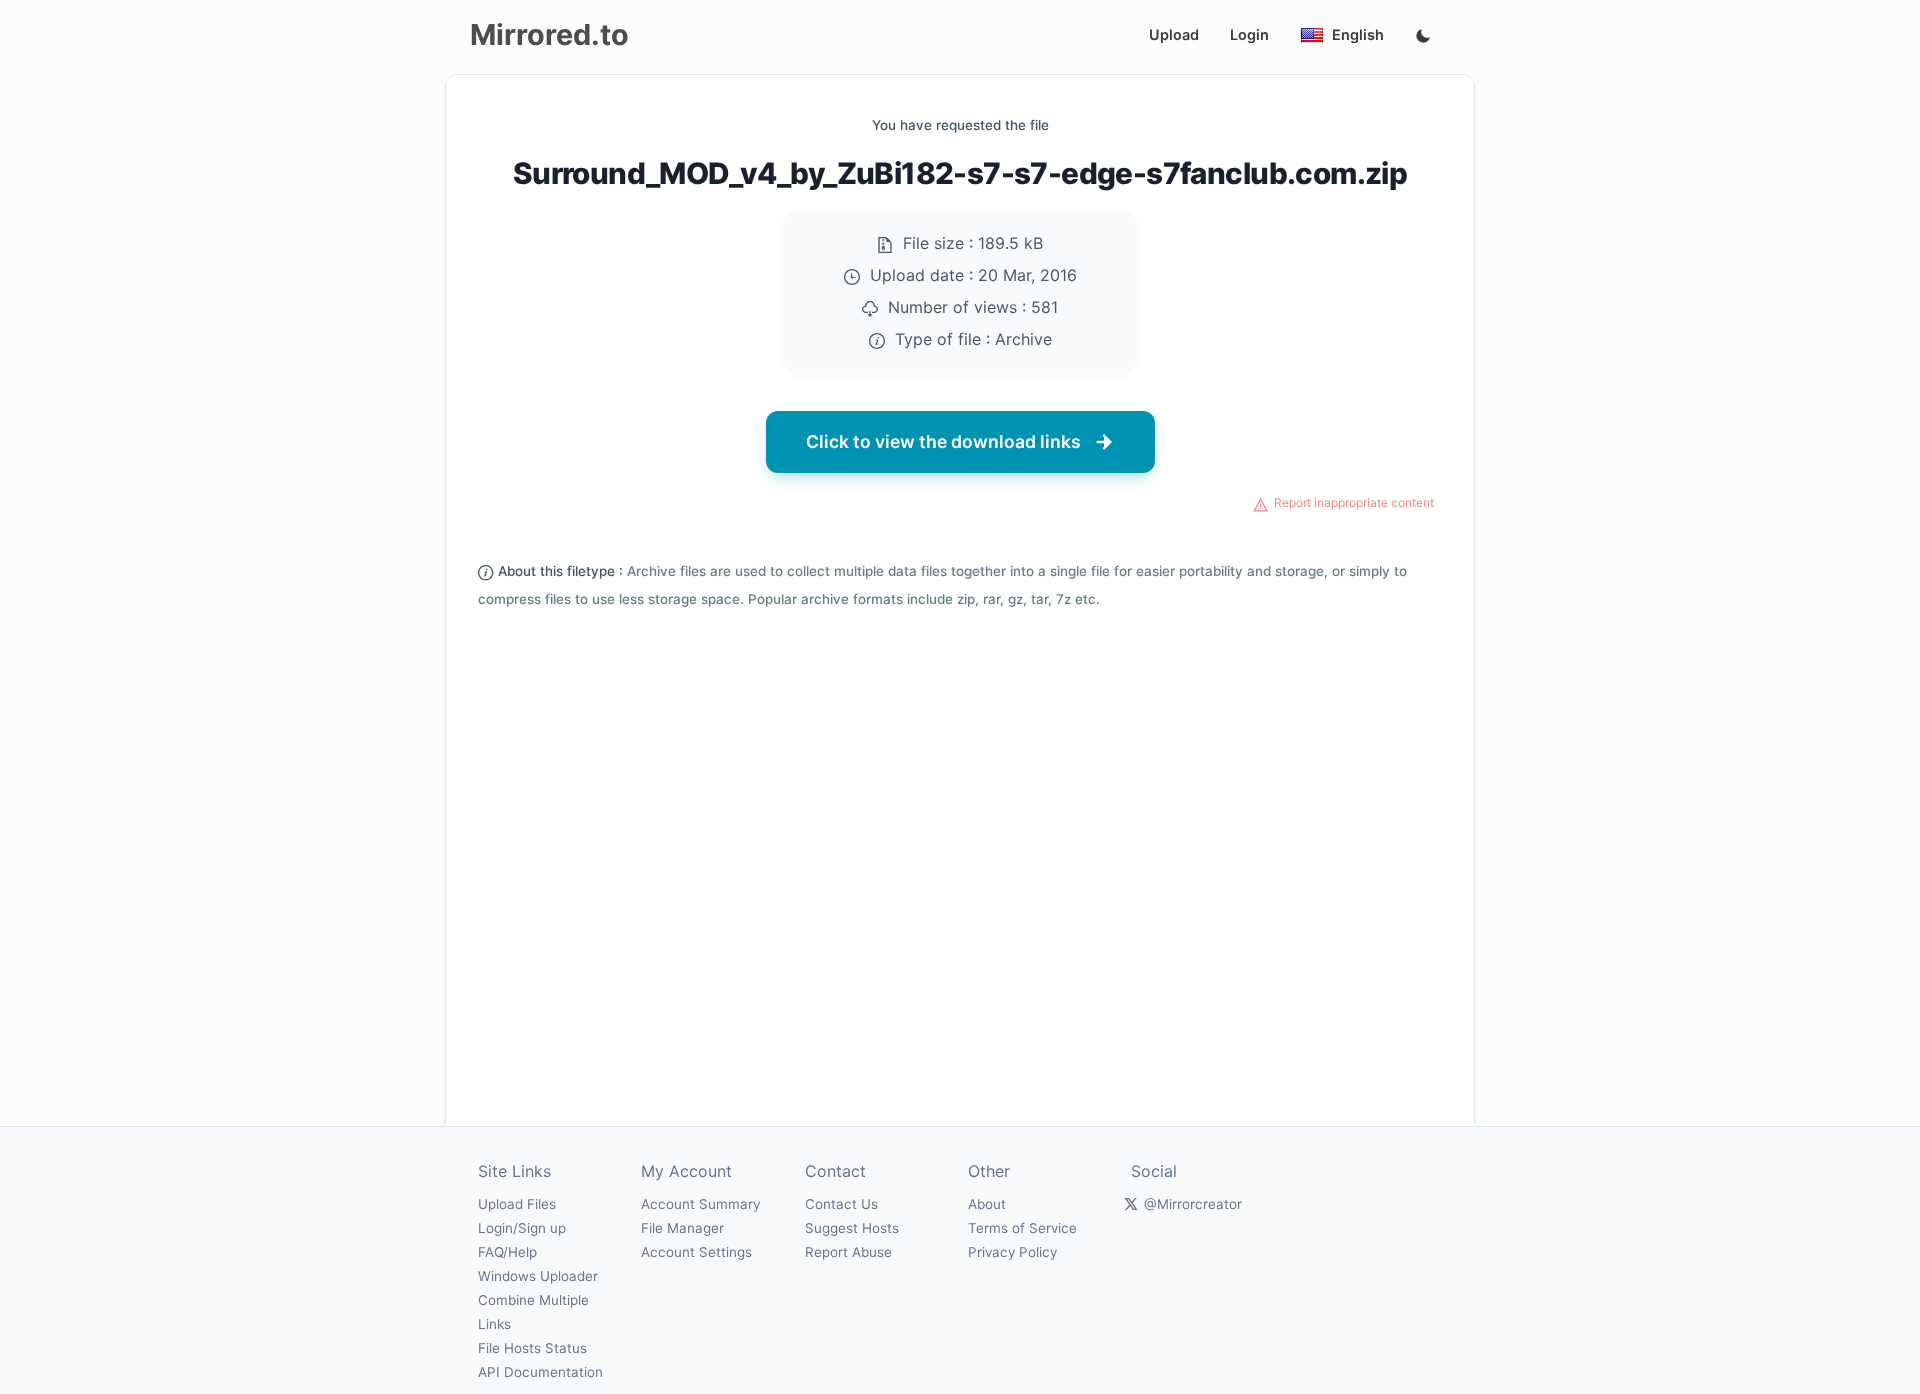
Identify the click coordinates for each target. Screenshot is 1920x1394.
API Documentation (540, 1372)
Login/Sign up (522, 1228)
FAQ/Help (507, 1252)
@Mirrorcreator (1193, 1204)
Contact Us (841, 1204)
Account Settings (696, 1252)
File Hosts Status (532, 1348)
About (987, 1204)
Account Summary (700, 1204)
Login (1249, 34)
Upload (1174, 34)
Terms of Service (1022, 1228)
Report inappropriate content (1354, 502)
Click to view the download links (943, 441)
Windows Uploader (538, 1276)
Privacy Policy (1012, 1252)
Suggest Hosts (852, 1228)
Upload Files (517, 1204)
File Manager (682, 1228)
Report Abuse (848, 1252)
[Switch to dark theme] (1423, 37)
